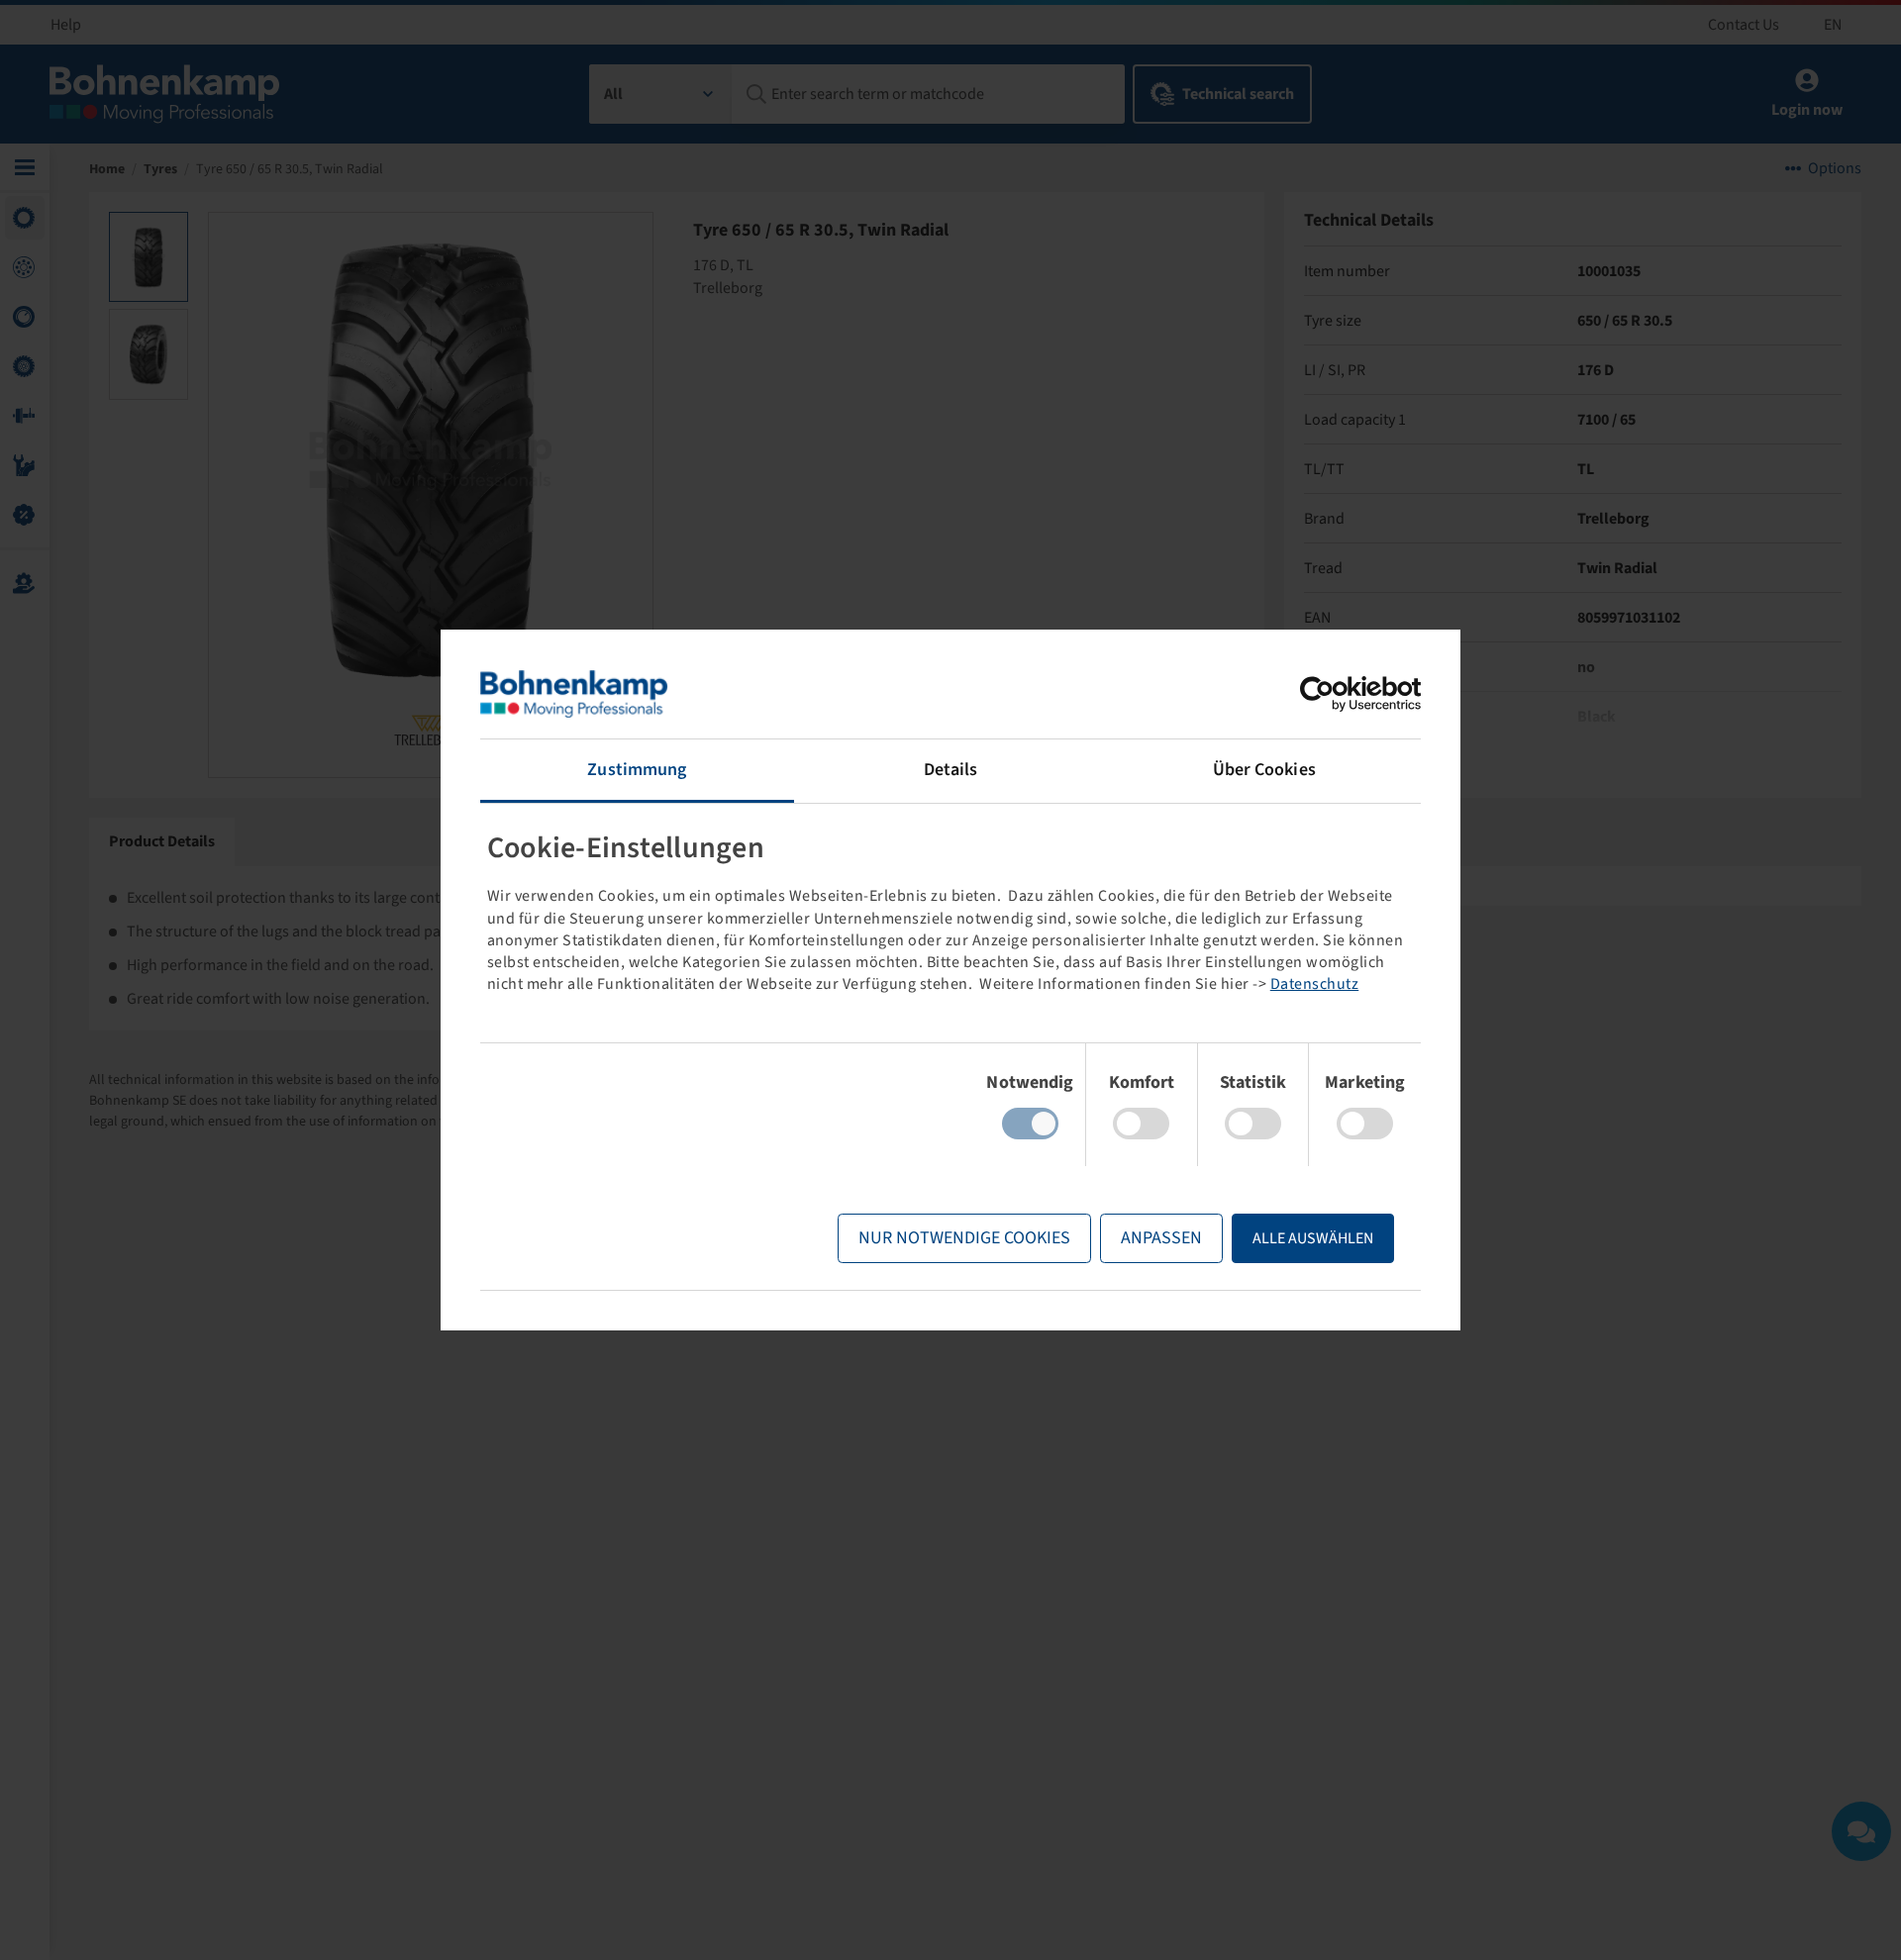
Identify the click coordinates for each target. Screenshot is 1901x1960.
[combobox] (661, 94)
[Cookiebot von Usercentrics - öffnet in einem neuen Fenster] (1334, 694)
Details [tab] (951, 770)
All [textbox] (613, 94)
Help (66, 25)
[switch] (1141, 1124)
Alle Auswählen (1313, 1238)
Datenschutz (1315, 984)
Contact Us (1744, 25)
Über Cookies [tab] (1264, 770)
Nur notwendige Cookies (964, 1238)
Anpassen (1161, 1238)
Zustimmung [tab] (637, 770)
